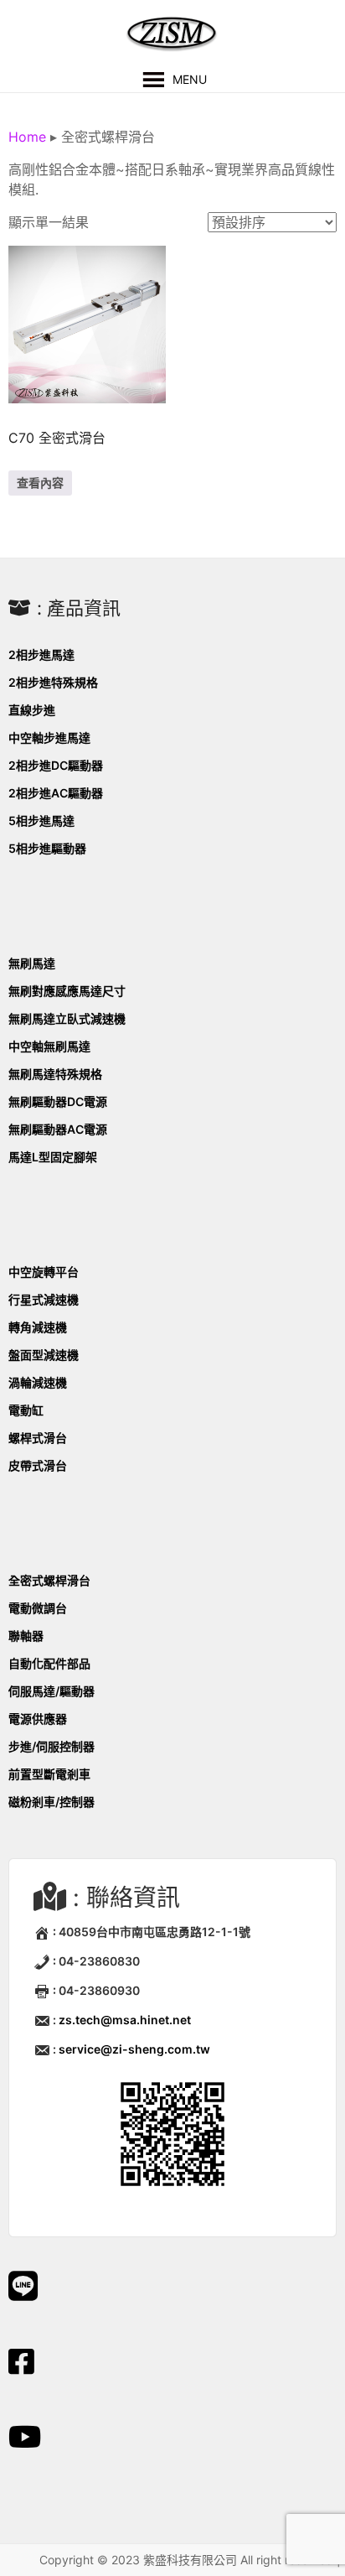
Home (27, 137)
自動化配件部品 (49, 1663)
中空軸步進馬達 (49, 737)
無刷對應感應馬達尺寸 (67, 991)
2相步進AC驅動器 (56, 793)
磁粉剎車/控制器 (51, 1802)
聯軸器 (26, 1636)
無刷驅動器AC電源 (58, 1129)
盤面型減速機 (44, 1355)
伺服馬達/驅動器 (51, 1691)
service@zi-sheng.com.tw (134, 2049)
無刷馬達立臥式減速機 (67, 1018)
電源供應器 (38, 1719)
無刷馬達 (32, 963)
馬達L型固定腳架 (53, 1157)
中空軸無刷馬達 (49, 1046)
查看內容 (40, 483)
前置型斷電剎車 (49, 1774)
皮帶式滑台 (38, 1465)
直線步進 (32, 710)
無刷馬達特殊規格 (55, 1074)
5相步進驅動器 (47, 848)
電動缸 (26, 1410)
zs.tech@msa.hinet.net (125, 2020)
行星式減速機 (44, 1299)
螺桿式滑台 (38, 1438)
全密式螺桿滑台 (49, 1580)
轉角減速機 (38, 1327)
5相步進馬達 (41, 821)
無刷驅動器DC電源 (58, 1101)
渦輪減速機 (38, 1382)
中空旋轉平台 (44, 1272)
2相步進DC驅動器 (56, 765)
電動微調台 (38, 1608)
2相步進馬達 (41, 654)
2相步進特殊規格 (53, 682)
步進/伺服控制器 (51, 1746)
